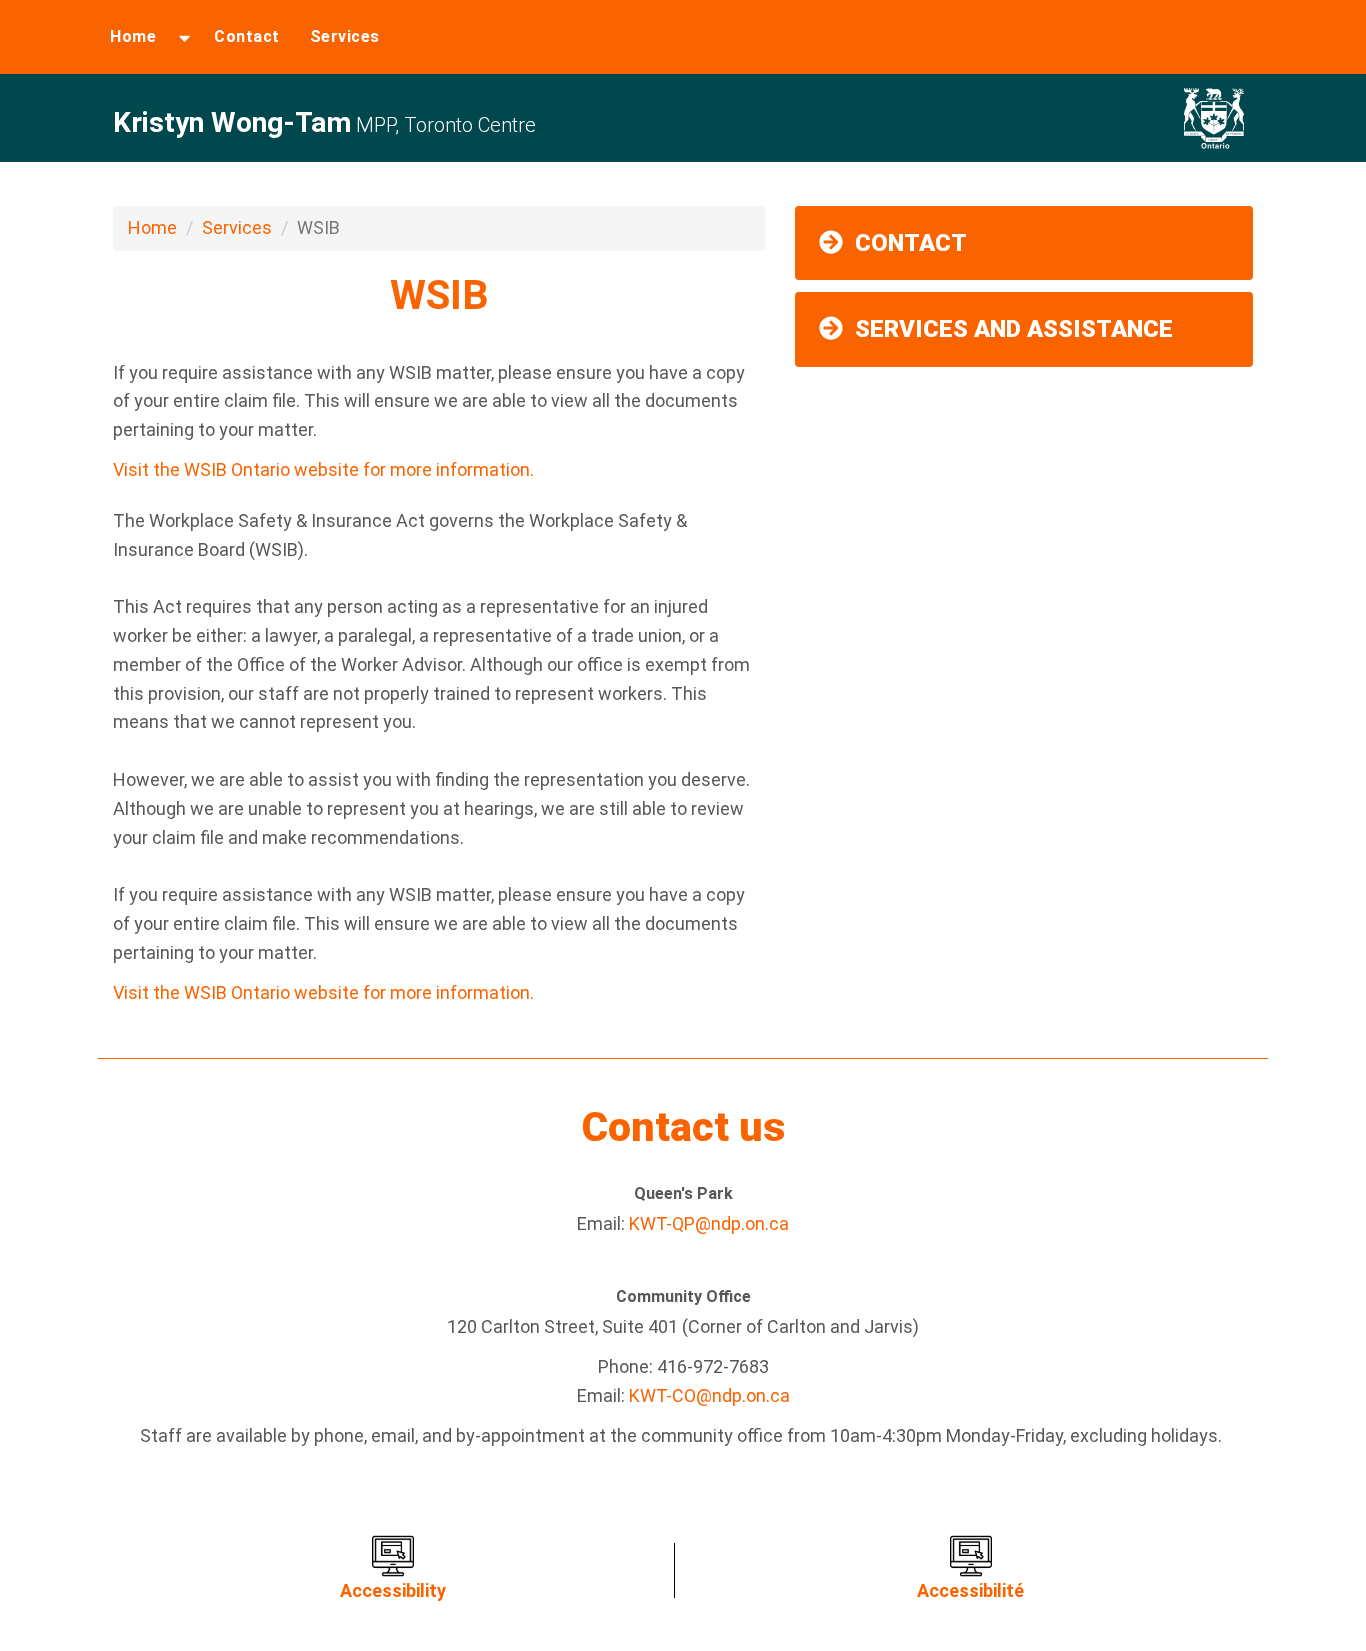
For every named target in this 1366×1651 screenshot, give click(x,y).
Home (133, 36)
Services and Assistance (1014, 329)
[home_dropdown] (184, 37)
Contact (247, 36)
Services (345, 36)
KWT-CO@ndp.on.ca (709, 1395)
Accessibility (393, 1590)
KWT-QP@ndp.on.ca (709, 1223)
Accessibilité (970, 1590)
